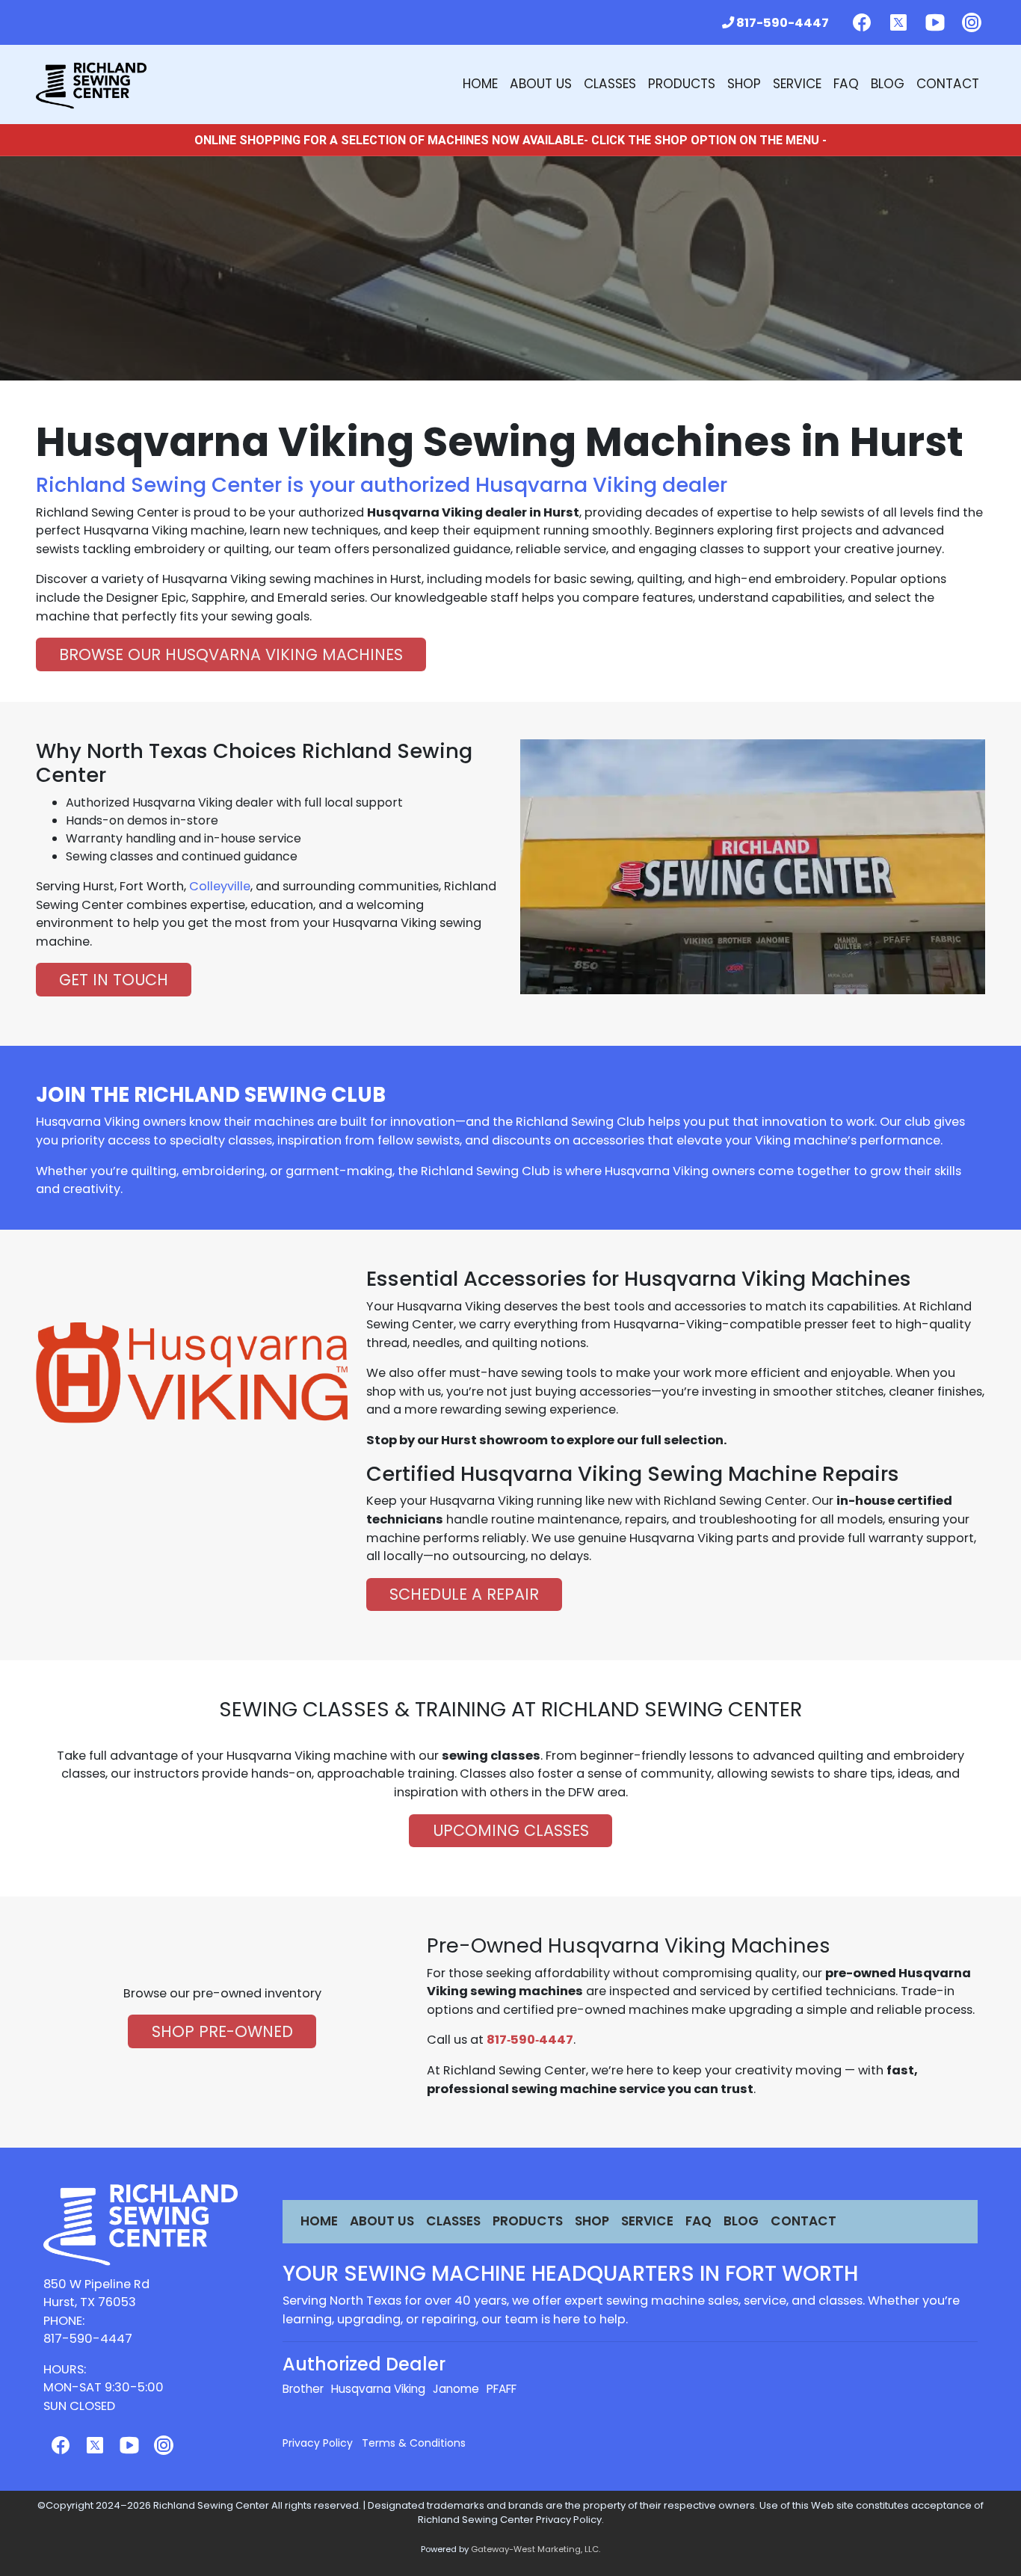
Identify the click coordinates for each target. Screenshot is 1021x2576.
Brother (303, 2389)
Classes (610, 84)
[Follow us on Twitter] (898, 22)
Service (797, 84)
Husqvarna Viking (378, 2389)
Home (480, 84)
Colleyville (220, 886)
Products (682, 84)
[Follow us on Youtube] (935, 22)
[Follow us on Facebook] (862, 22)
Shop (744, 84)
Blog (888, 84)
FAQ (846, 84)
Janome (456, 2389)
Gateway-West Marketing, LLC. (536, 2549)
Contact (948, 84)
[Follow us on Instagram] (972, 22)
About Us (541, 84)
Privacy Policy (318, 2443)
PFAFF (502, 2389)
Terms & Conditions (414, 2443)
